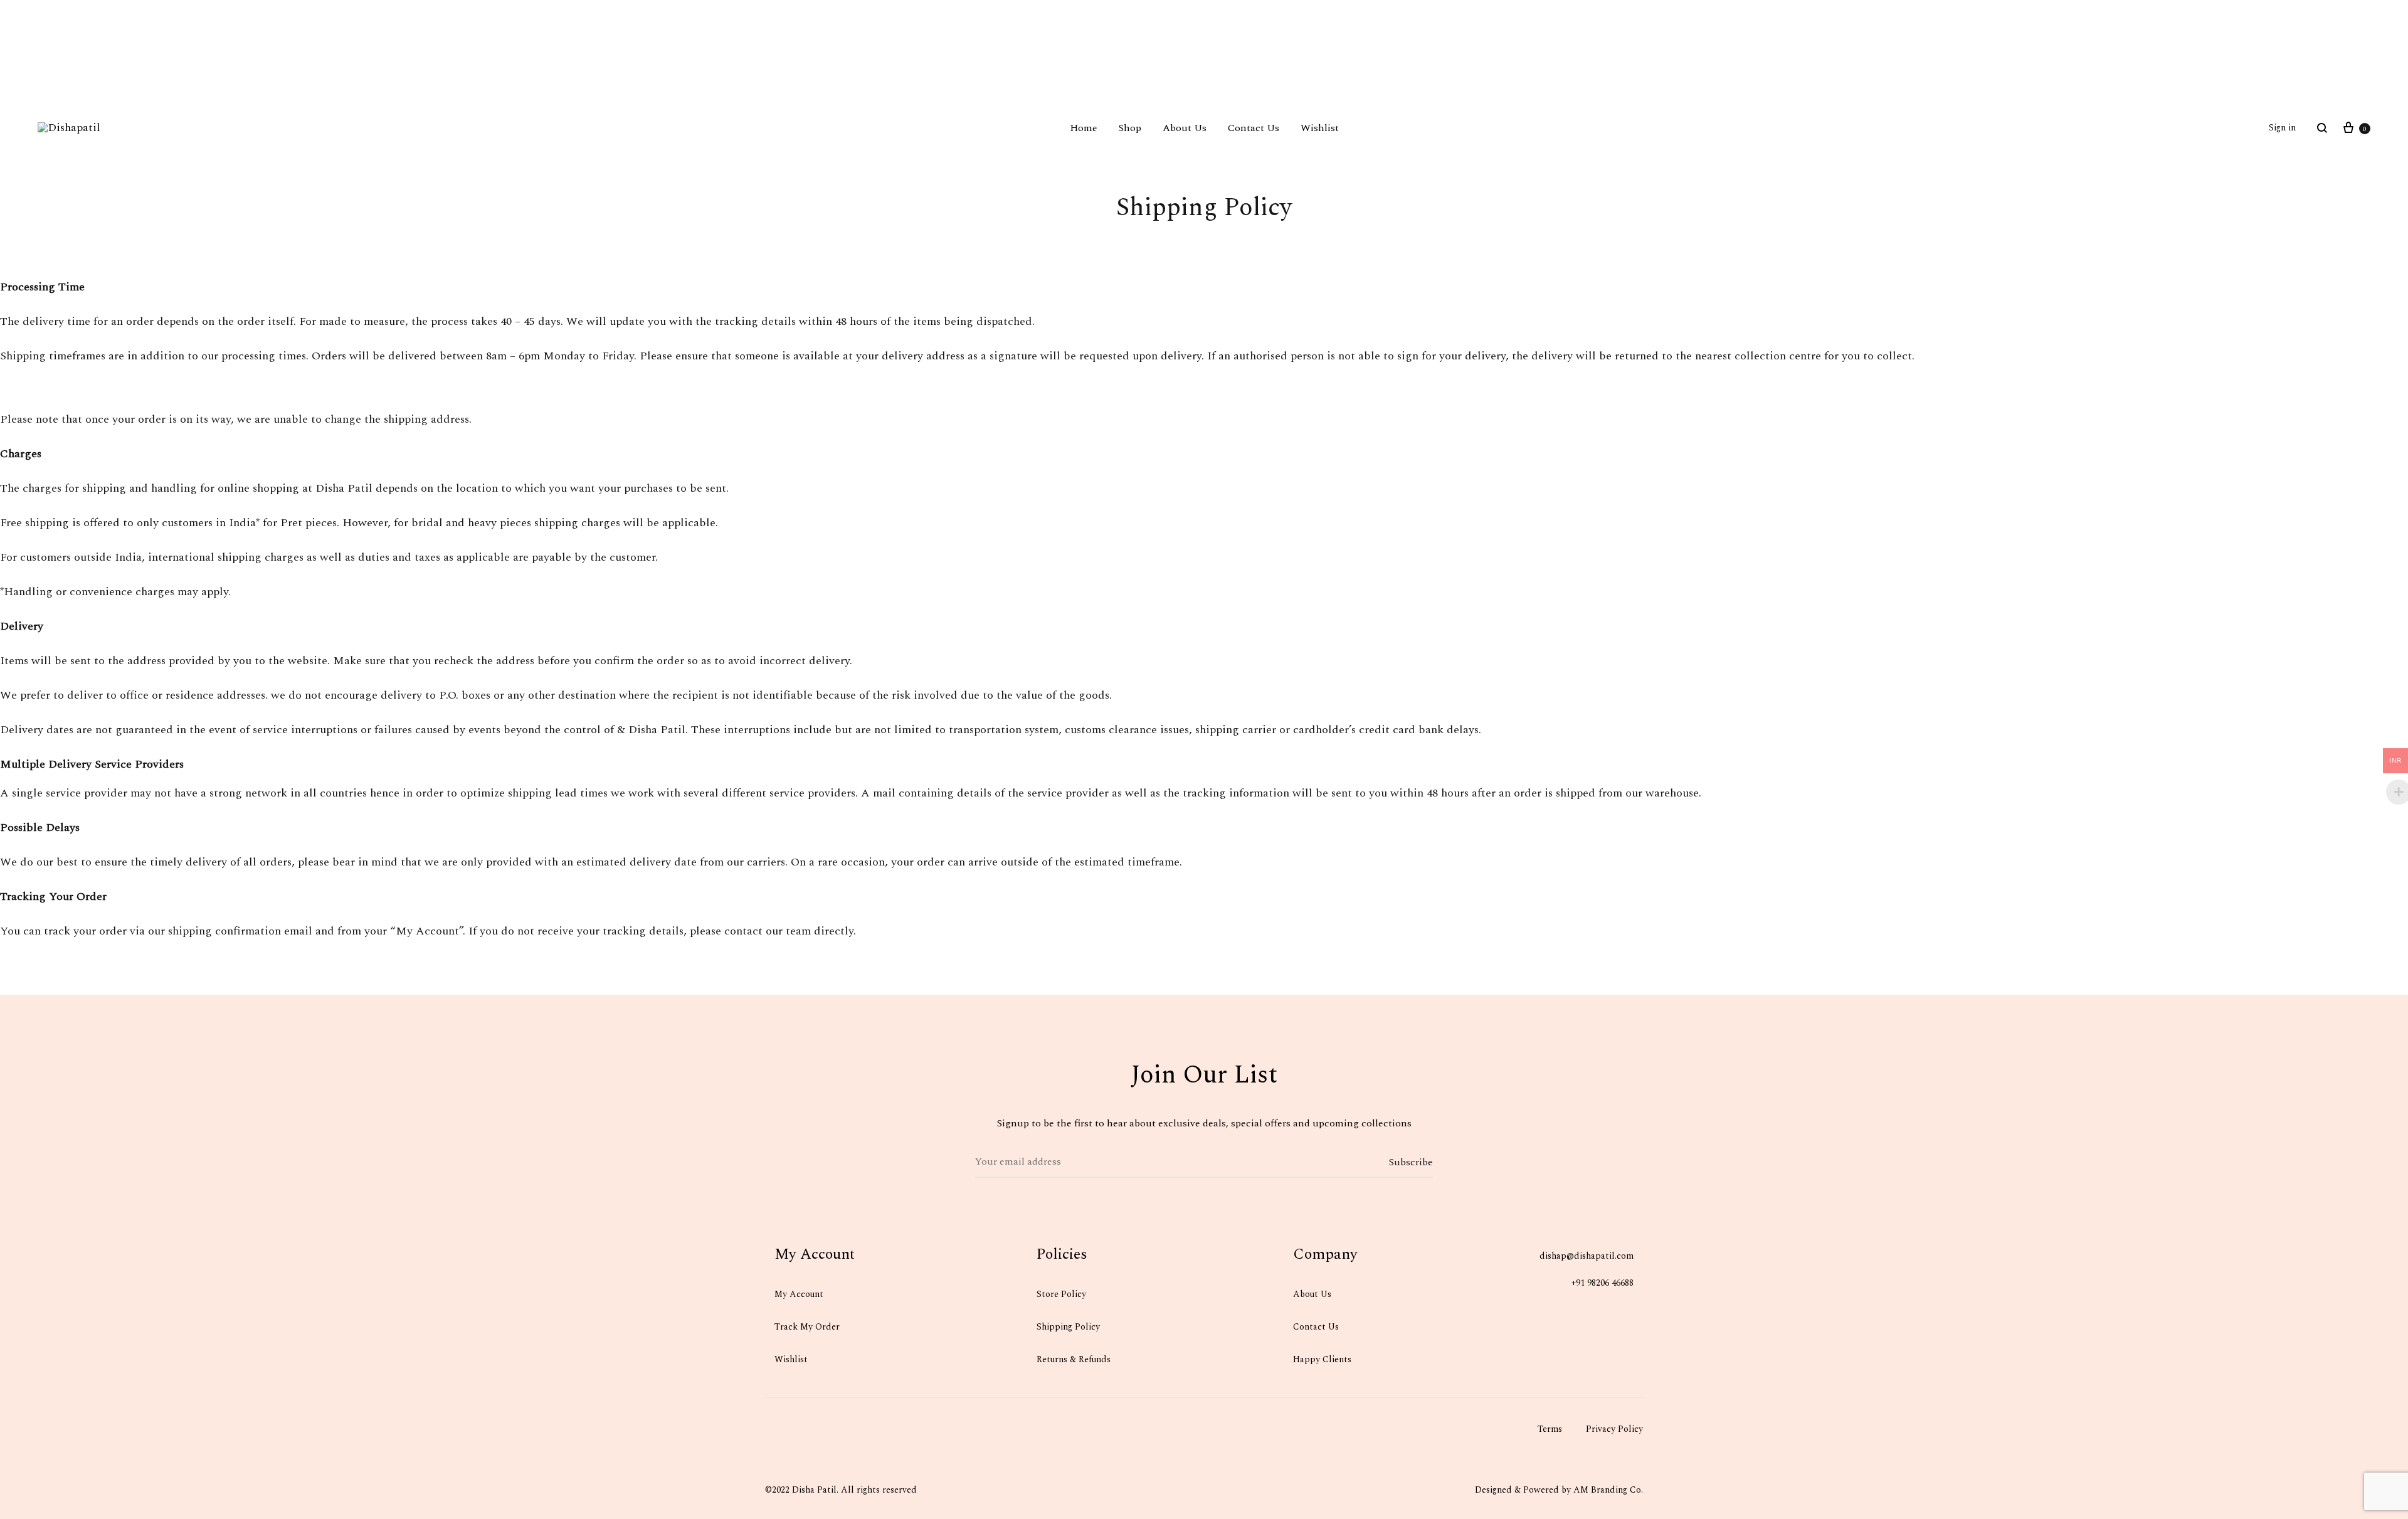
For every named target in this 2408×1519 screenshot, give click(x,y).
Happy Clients (1322, 1359)
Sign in (2282, 128)
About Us (1185, 128)
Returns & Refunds (1074, 1359)
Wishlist (1320, 128)
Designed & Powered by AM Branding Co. (1559, 1490)
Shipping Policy (1069, 1327)
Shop (1130, 128)
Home (1084, 128)
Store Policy (1061, 1294)
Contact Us (1254, 128)
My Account (799, 1294)
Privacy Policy (1614, 1429)
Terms (1550, 1429)
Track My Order (807, 1327)
